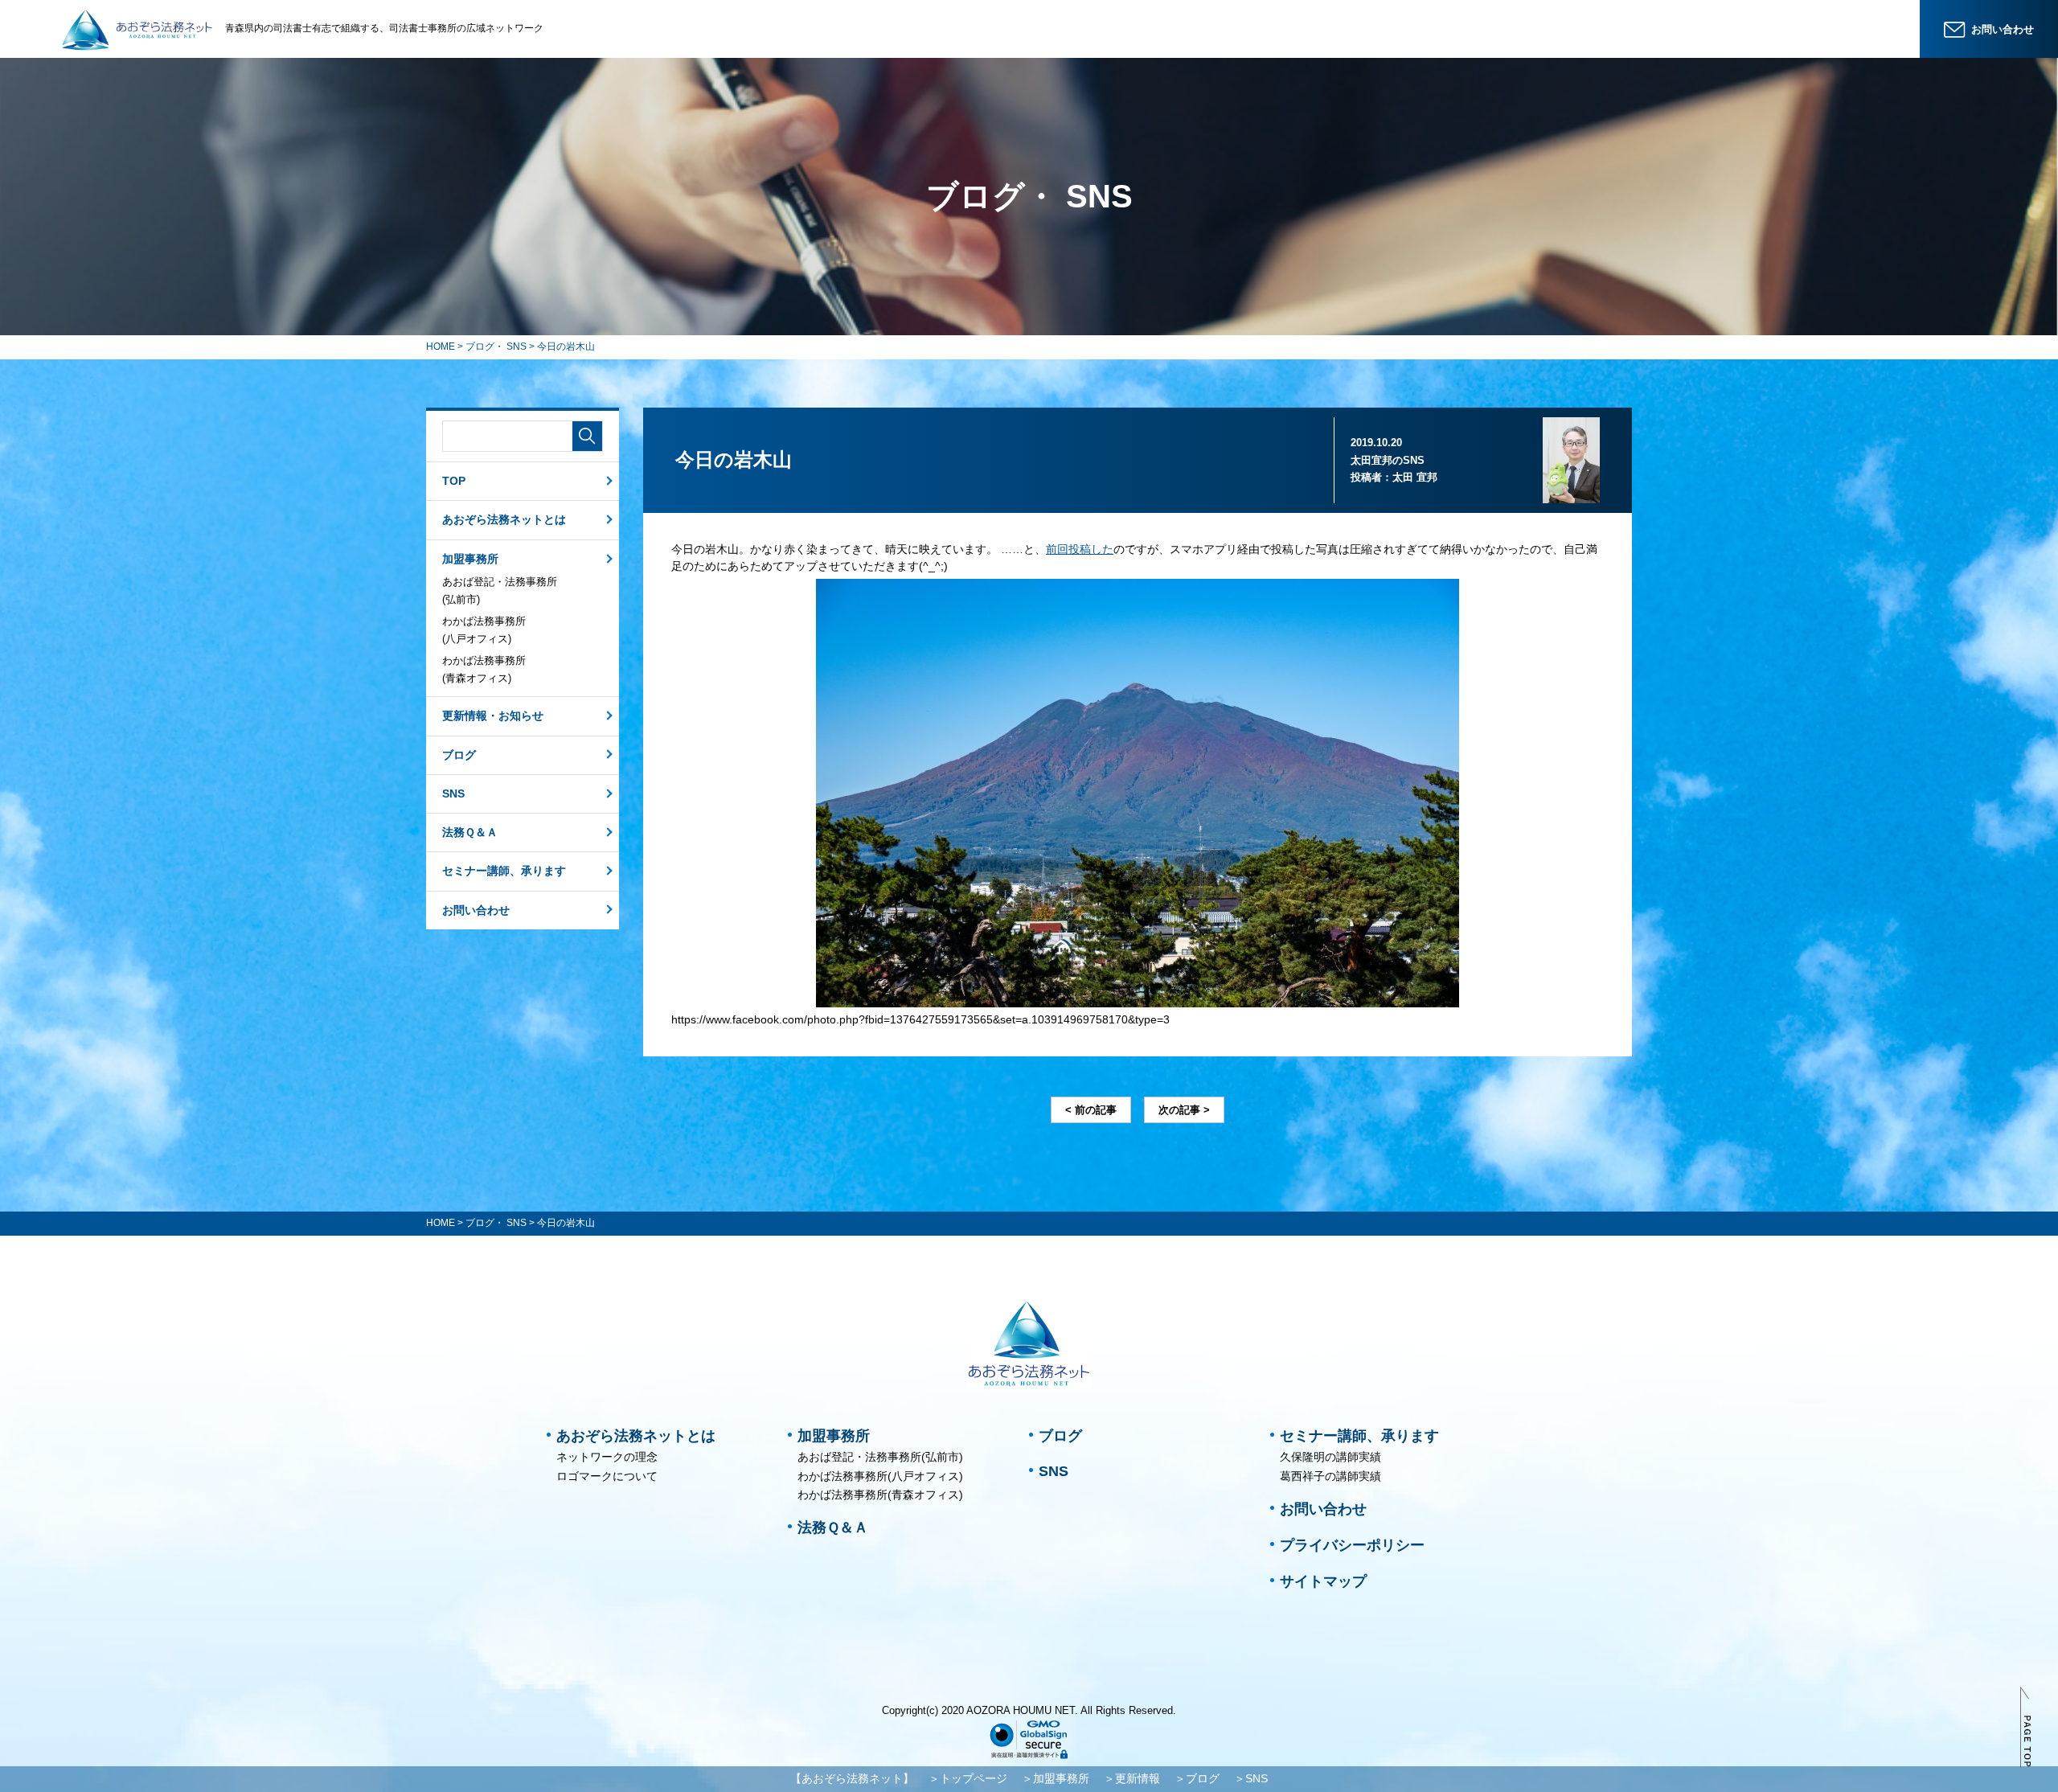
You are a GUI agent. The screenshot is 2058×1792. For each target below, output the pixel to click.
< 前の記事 (1091, 1110)
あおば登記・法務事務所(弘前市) (500, 590)
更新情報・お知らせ (493, 716)
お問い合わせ (476, 910)
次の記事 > (1184, 1110)
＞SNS (1251, 1778)
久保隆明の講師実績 (1330, 1457)
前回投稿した (1080, 549)
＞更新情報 (1132, 1778)
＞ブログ (1197, 1778)
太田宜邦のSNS (1388, 460)
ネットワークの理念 (607, 1457)
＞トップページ (968, 1778)
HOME (441, 347)
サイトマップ (1323, 1581)
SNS (453, 793)
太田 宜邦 (1415, 477)
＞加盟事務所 (1056, 1778)
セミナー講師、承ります (504, 871)
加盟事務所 (470, 559)
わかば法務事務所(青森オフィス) (484, 669)
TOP (454, 481)
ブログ (459, 755)
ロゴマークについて (607, 1476)
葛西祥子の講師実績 (1330, 1476)
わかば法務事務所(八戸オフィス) (484, 630)
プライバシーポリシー (1352, 1545)
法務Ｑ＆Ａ (470, 832)
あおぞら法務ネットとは (504, 519)
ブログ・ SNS (496, 347)
